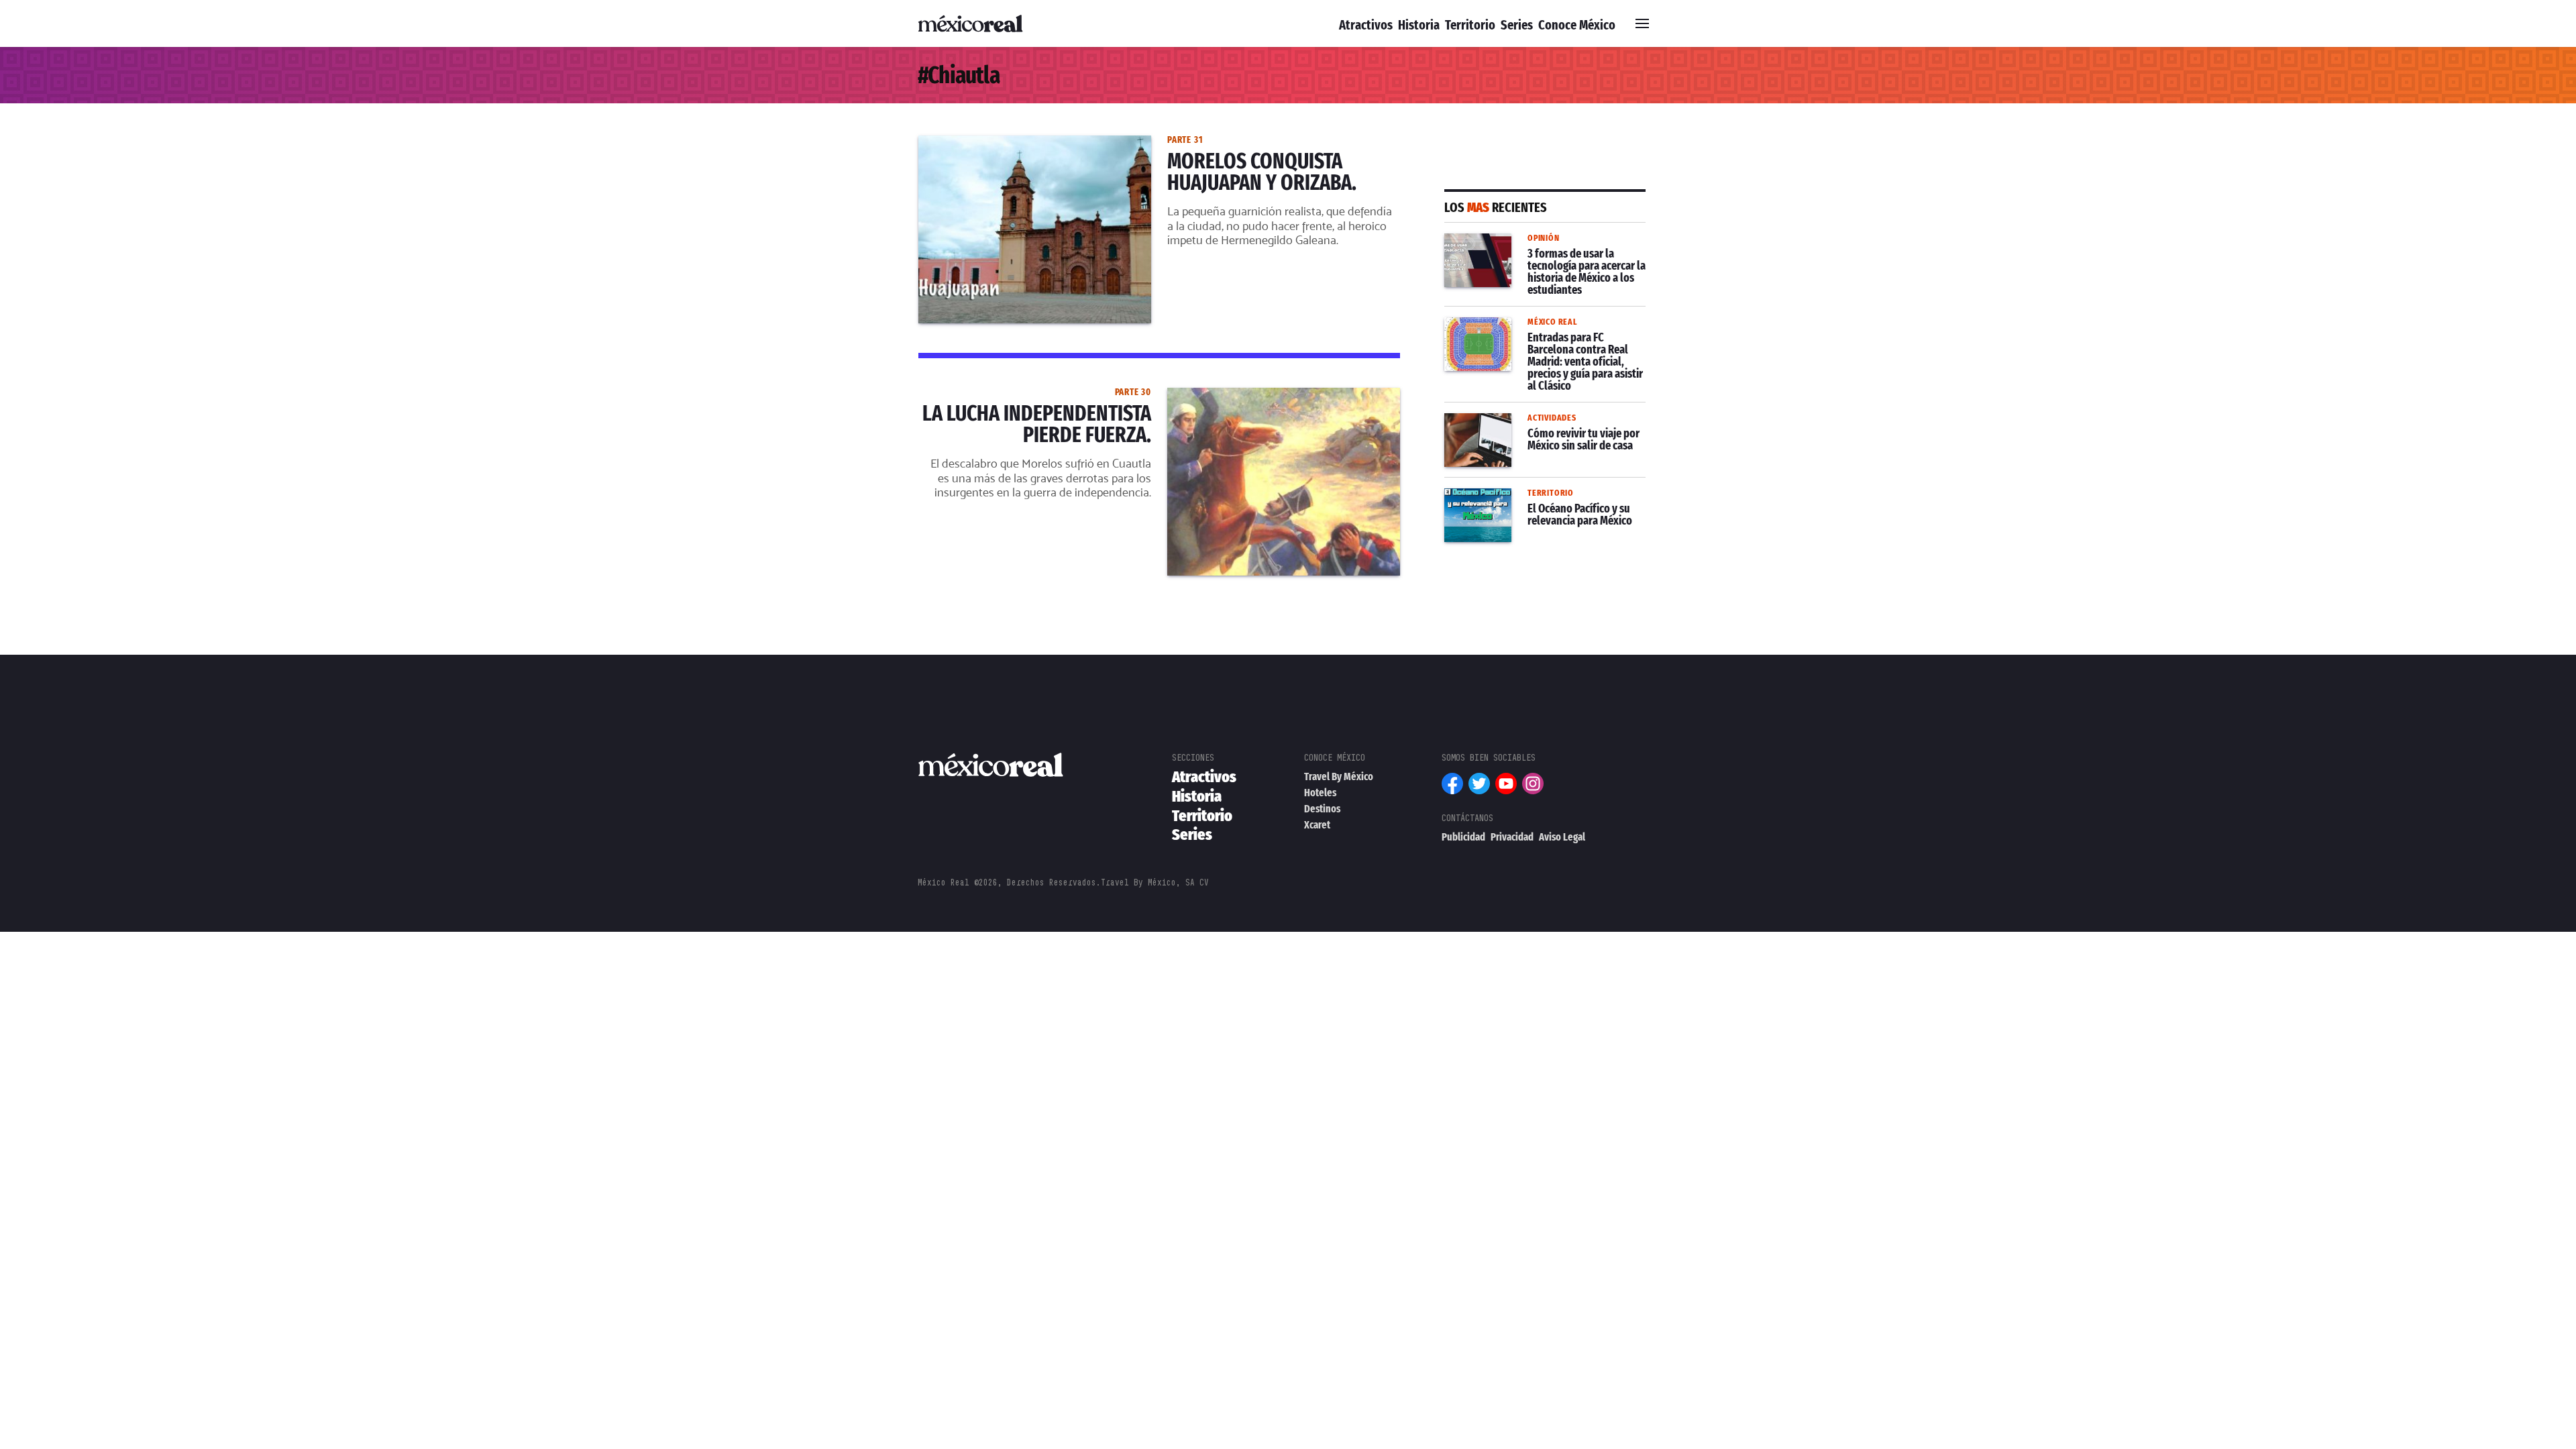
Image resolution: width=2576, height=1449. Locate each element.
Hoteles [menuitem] (1320, 793)
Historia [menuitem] (1419, 25)
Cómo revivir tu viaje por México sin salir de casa (1537, 429)
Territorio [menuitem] (1470, 25)
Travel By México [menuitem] (1339, 776)
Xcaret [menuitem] (1317, 825)
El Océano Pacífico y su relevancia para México (1545, 504)
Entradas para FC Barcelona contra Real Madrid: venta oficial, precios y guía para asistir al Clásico (1535, 341)
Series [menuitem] (1517, 25)
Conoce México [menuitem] (1577, 25)
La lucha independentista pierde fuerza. (1019, 396)
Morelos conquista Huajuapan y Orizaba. (1021, 144)
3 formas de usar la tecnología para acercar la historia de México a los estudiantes (1535, 258)
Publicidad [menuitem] (1463, 837)
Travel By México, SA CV (1155, 882)
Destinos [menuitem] (1322, 809)
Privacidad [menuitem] (1512, 837)
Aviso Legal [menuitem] (1562, 837)
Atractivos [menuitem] (1366, 25)
